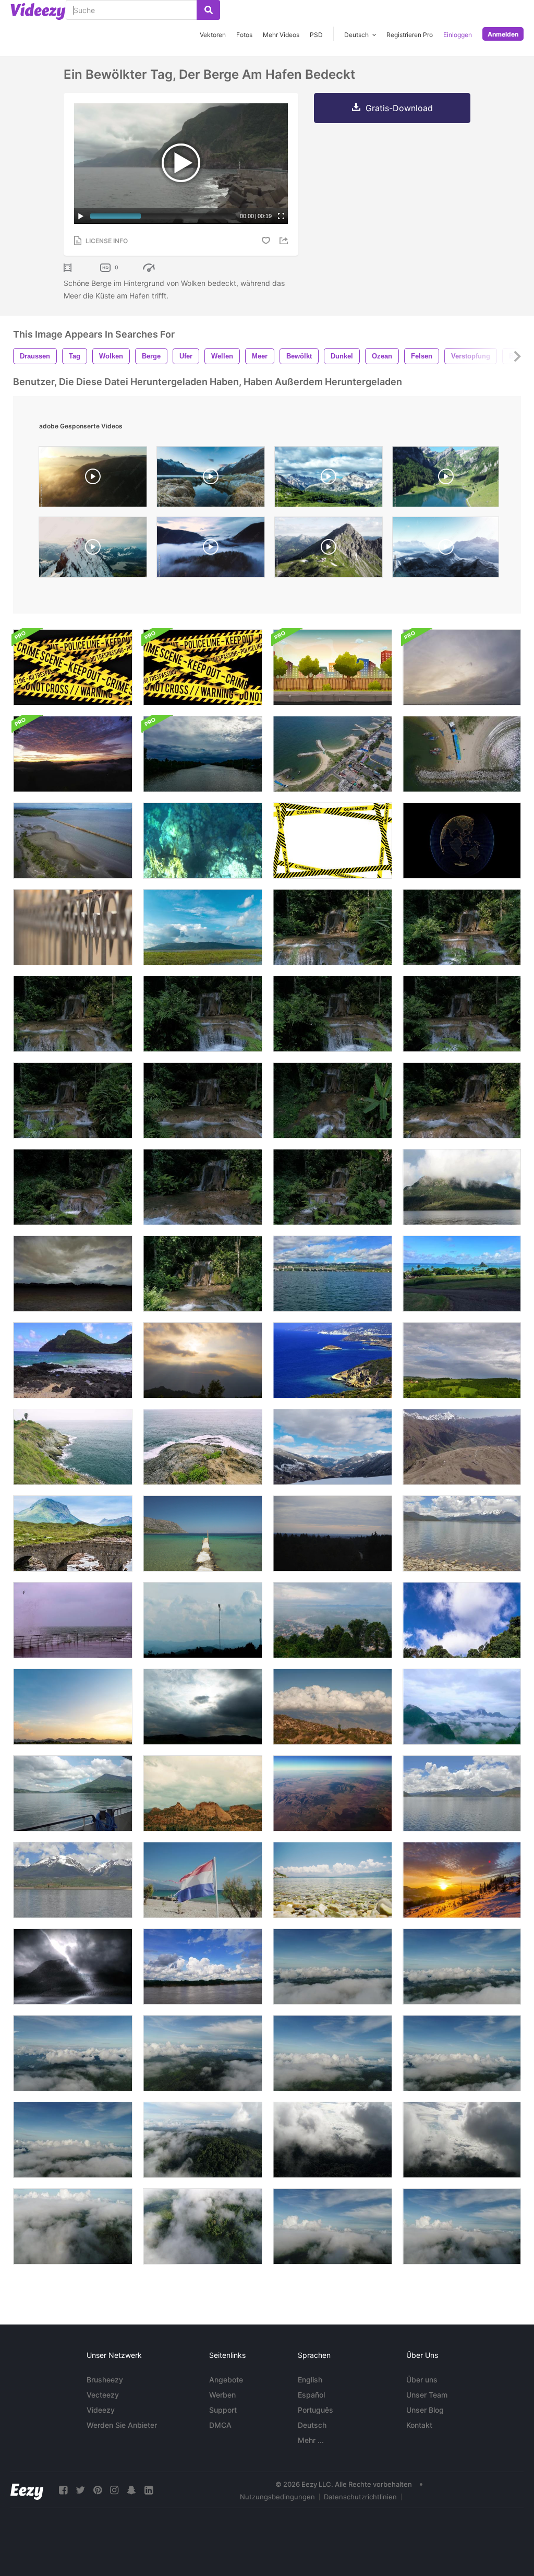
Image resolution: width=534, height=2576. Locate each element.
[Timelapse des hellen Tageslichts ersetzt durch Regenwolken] (203, 754)
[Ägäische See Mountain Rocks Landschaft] (332, 1360)
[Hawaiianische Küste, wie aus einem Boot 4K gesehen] (332, 1274)
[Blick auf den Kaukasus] (462, 1447)
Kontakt (419, 2425)
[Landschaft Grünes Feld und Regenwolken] (462, 1360)
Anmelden (503, 34)
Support (223, 2410)
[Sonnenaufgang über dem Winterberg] (462, 1880)
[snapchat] (131, 2490)
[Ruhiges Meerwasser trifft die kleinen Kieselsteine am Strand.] (332, 1880)
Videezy (101, 2410)
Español (311, 2395)
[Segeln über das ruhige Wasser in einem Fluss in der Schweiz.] (73, 1793)
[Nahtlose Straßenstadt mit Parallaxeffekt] (332, 667)
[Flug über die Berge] (446, 550)
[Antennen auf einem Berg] (203, 1620)
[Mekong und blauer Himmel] (203, 1967)
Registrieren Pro (410, 35)
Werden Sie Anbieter (122, 2425)
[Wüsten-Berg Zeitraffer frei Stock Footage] (203, 1793)
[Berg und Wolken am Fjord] (462, 1187)
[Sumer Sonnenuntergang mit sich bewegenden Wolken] (203, 1360)
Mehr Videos (281, 35)
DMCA (220, 2425)
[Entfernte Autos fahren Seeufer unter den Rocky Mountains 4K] (73, 1880)
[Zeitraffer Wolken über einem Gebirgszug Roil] (332, 1707)
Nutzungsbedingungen (277, 2497)
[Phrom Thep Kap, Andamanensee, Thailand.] (203, 1447)
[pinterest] (98, 2490)
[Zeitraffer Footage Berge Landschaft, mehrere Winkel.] (462, 1620)
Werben (222, 2395)
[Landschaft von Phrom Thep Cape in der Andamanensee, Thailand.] (73, 1447)
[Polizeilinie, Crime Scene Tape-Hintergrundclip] (73, 667)
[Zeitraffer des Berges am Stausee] (203, 927)
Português (315, 2410)
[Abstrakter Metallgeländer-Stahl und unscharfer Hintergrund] (73, 927)
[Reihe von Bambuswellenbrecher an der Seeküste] (73, 841)
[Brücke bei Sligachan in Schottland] (73, 1533)
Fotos (244, 35)
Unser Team (427, 2395)
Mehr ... (311, 2440)
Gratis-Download (399, 108)
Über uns (422, 2380)
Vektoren (213, 35)
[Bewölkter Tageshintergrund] (73, 1274)
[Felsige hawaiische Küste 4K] (73, 1360)
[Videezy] (38, 11)
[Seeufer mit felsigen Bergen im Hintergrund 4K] (462, 1533)
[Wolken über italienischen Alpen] (332, 1447)
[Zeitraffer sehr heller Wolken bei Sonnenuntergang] (73, 1707)
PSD (316, 35)
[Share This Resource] (285, 241)
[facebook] (63, 2490)
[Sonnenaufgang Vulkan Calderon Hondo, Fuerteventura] (93, 479)
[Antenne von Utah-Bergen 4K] (332, 1793)
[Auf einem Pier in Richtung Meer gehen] (203, 1533)
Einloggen (458, 35)
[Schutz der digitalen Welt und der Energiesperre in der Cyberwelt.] (462, 841)
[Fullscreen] (281, 216)
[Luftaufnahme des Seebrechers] (462, 754)
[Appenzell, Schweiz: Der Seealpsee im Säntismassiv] (446, 479)
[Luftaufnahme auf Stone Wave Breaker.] (332, 754)
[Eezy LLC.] (27, 2490)
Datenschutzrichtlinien (360, 2497)
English (310, 2380)
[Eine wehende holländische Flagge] (203, 1880)
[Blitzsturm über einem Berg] (73, 1967)
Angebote (226, 2380)
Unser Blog (425, 2410)
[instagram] (114, 2490)
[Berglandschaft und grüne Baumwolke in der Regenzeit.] (462, 1707)
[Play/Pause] (81, 216)
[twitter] (80, 2490)
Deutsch (312, 2425)
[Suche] (208, 10)
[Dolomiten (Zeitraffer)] (329, 479)
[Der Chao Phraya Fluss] (462, 667)
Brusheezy (105, 2380)
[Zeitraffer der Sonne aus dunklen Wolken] (203, 1707)
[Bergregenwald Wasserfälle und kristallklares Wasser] (332, 927)
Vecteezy (103, 2395)
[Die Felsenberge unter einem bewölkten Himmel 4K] (462, 1793)
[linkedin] (149, 2490)
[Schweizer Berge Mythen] (93, 550)
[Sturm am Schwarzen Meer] (73, 1620)
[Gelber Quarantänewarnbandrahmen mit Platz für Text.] (332, 841)
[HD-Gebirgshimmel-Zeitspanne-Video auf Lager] (332, 1533)
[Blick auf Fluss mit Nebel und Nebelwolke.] (332, 1620)
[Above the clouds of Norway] (211, 550)
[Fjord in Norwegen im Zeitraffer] (211, 479)
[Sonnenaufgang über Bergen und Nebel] (73, 754)
